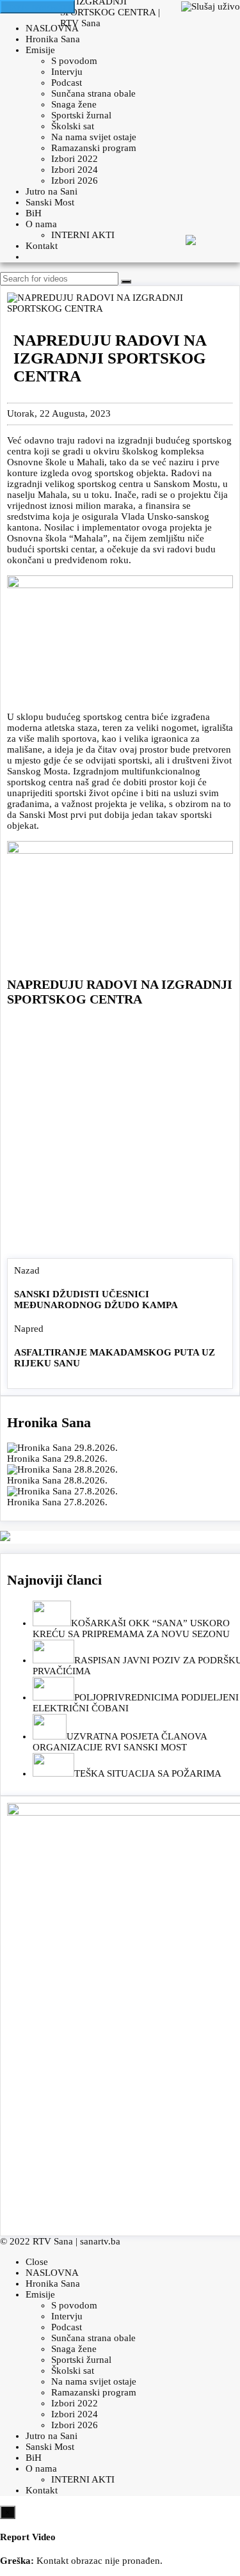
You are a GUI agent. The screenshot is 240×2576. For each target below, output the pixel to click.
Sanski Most (50, 202)
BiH (34, 213)
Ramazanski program (94, 148)
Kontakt (42, 246)
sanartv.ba (100, 2241)
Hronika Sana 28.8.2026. (57, 1480)
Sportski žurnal (81, 115)
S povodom (74, 61)
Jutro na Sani (52, 191)
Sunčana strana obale (93, 93)
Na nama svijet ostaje (94, 137)
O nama (41, 224)
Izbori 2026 (75, 180)
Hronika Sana (53, 39)
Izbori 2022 (75, 159)
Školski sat (73, 126)
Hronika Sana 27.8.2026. (57, 1502)
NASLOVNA (52, 28)
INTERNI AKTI (83, 235)
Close (37, 2262)
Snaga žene (74, 104)
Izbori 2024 (75, 170)
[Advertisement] (120, 1136)
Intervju (67, 72)
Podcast (67, 83)
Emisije (40, 50)
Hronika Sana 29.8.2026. (57, 1459)
